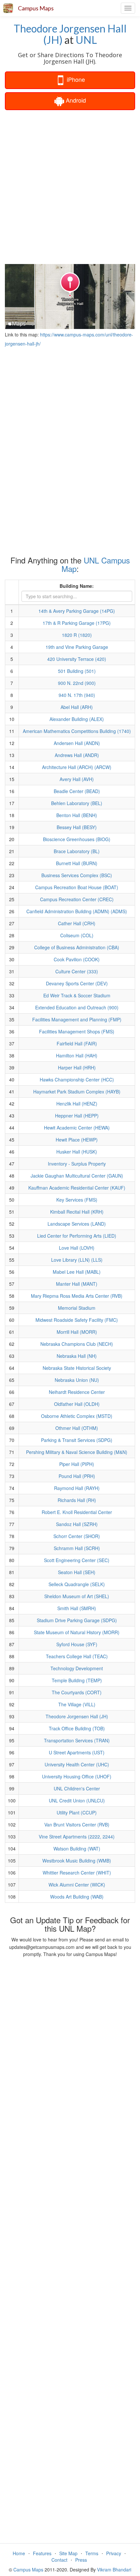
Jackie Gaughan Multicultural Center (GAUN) (77, 1176)
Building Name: (77, 586)
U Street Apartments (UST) (77, 1752)
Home (19, 2553)
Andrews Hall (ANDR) (77, 755)
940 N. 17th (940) (77, 695)
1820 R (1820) (77, 635)
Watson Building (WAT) (77, 1849)
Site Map (68, 2553)
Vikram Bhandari (114, 2570)
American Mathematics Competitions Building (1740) (77, 731)
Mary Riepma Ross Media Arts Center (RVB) (77, 1296)
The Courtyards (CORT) (77, 1692)
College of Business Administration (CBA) (77, 947)
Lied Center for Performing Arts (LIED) (77, 1236)
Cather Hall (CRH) (77, 923)
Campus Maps (36, 8)
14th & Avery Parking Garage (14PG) (77, 611)
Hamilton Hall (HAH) (77, 1055)
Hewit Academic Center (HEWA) (77, 1128)
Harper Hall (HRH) (77, 1067)
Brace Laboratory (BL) (77, 851)
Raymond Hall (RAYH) (77, 1488)
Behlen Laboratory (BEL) (77, 803)
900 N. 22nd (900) (77, 683)
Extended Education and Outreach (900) (77, 1007)
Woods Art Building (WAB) (77, 1897)
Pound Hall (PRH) (77, 1476)
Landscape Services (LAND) (77, 1224)
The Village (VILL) (77, 1704)
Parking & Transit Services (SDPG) (77, 1440)
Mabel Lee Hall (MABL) (77, 1272)
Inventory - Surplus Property (77, 1164)
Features (42, 2553)
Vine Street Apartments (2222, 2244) (77, 1837)
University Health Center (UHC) (77, 1764)
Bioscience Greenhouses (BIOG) (77, 839)
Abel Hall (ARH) (77, 707)
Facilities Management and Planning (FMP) (77, 1019)
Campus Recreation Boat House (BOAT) (77, 887)
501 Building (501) (77, 671)
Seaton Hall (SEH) (77, 1572)
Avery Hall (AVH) (77, 779)
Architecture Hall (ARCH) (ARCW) (77, 767)
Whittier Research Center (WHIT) (77, 1873)
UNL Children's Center (77, 1788)
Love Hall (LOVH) (77, 1248)
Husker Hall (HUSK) (77, 1152)
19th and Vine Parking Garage (77, 647)
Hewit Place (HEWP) (77, 1140)
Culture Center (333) (77, 971)
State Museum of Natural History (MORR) (77, 1632)
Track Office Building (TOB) (77, 1728)
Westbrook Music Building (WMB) (77, 1861)
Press (81, 2560)
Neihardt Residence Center (77, 1392)
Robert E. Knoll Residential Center (77, 1512)
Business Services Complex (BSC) (77, 875)
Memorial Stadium (77, 1308)
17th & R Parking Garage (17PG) (77, 623)
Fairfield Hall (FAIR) (77, 1043)
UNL (86, 40)
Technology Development (77, 1668)
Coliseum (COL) (77, 935)
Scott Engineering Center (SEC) (77, 1560)
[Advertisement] (70, 186)
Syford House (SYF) (77, 1644)
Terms (92, 2553)
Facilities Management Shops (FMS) (77, 1031)
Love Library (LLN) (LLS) (77, 1260)
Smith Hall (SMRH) (77, 1608)
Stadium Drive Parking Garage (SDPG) (77, 1620)
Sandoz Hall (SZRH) (77, 1524)
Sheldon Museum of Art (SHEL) (77, 1596)
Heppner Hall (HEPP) (77, 1116)
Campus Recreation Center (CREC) (77, 899)
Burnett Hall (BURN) (77, 863)
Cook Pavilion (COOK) (77, 959)
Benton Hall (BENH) (77, 815)
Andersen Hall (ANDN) (77, 743)
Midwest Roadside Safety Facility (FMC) (77, 1320)
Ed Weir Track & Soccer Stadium (77, 995)
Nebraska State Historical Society (77, 1368)
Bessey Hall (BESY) (77, 827)
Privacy (114, 2553)
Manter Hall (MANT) (77, 1284)
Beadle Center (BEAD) (77, 791)
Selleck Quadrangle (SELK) (77, 1584)
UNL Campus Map (96, 564)
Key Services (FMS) (77, 1200)
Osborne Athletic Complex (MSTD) (77, 1416)
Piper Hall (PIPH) (77, 1464)
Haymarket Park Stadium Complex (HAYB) (77, 1092)
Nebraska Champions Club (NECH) (77, 1344)
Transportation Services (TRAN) (77, 1740)
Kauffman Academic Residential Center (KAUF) (77, 1188)
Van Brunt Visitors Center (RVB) (77, 1825)
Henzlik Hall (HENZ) (77, 1104)
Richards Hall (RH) (77, 1500)
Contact (59, 2560)
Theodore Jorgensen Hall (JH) (70, 34)
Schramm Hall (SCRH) (77, 1548)
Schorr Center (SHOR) (77, 1536)
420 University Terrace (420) (77, 659)
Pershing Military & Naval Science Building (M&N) (77, 1452)
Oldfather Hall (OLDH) (77, 1404)
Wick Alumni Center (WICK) (77, 1885)
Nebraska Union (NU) (77, 1380)
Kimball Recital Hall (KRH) (77, 1212)
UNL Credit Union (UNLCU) (77, 1800)
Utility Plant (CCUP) (77, 1812)
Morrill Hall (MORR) (77, 1332)
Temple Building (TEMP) (77, 1680)
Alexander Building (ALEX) (77, 719)
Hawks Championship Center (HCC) (77, 1080)
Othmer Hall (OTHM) (77, 1428)
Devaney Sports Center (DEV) (77, 983)
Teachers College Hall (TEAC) (77, 1656)
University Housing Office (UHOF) (77, 1776)
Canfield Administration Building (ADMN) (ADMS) (77, 911)
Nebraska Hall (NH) (77, 1356)
